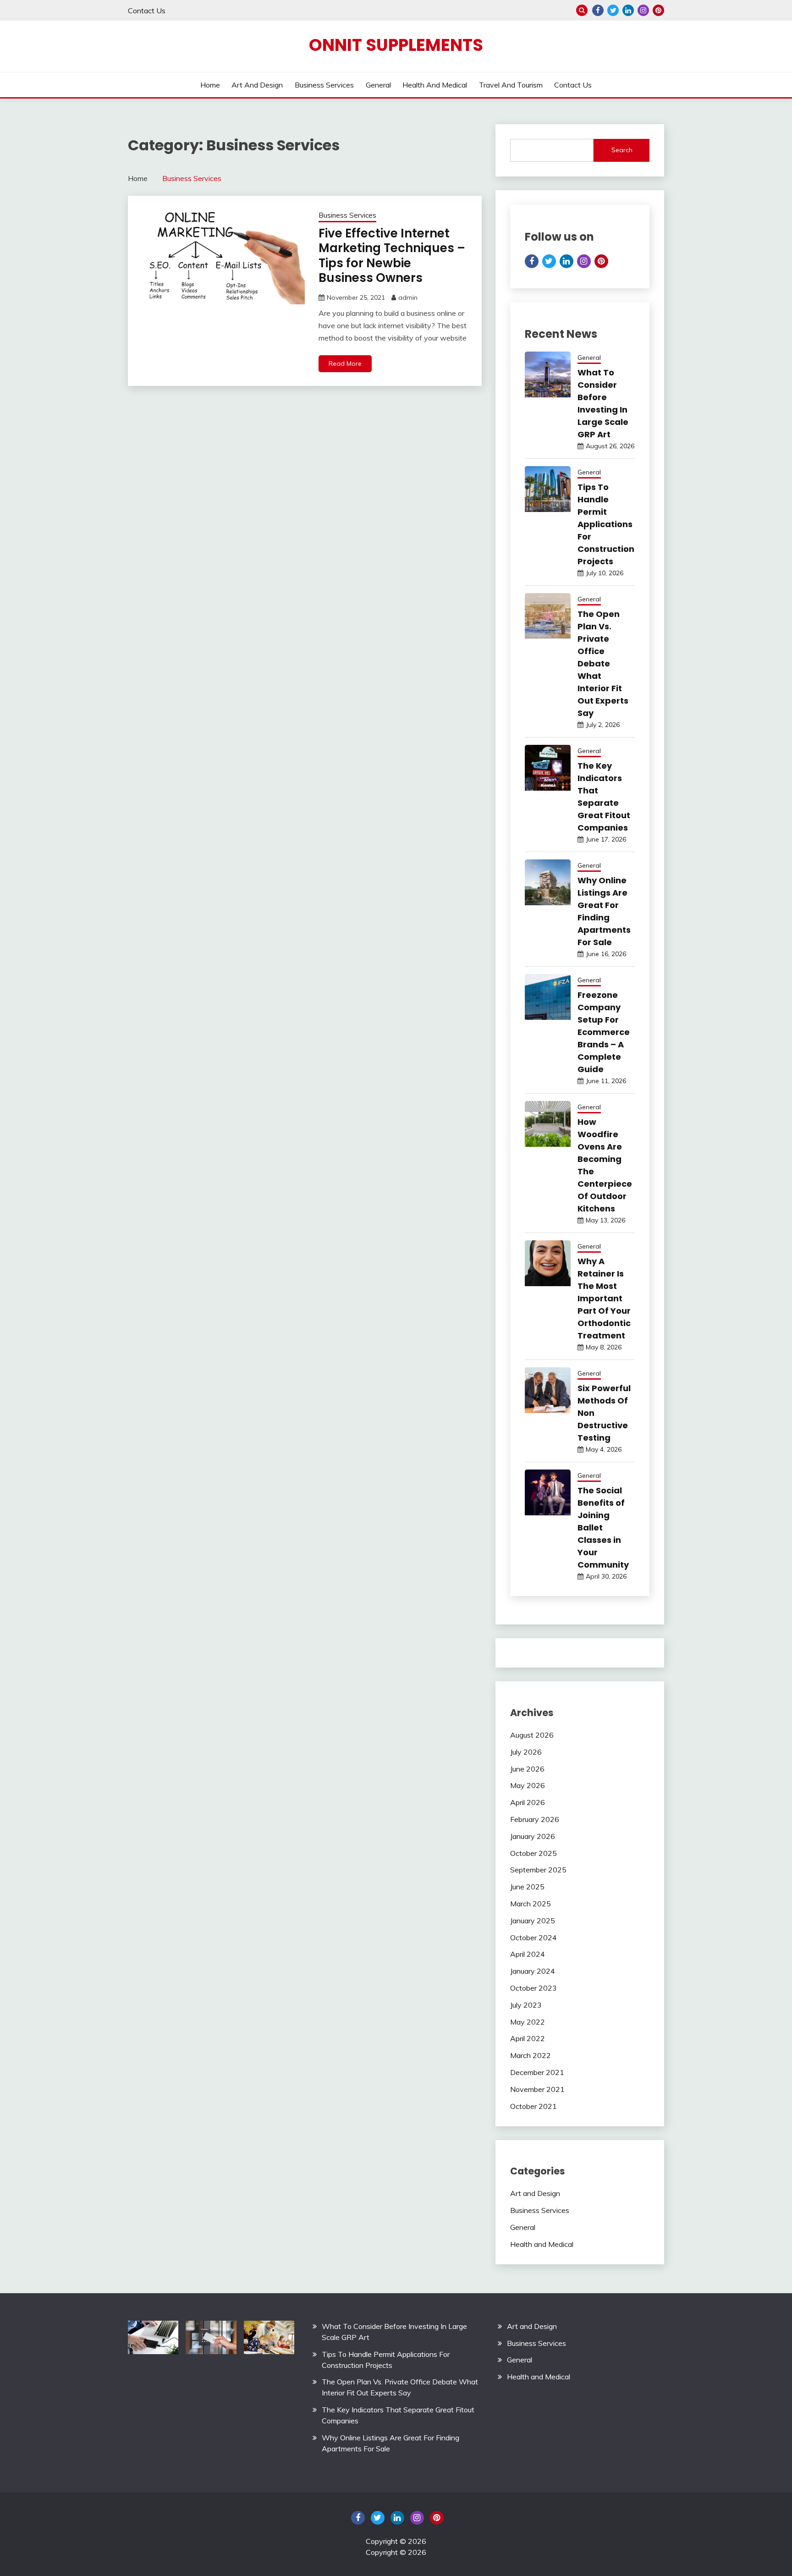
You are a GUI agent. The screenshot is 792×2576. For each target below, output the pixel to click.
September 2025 (538, 1870)
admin (408, 297)
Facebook (598, 10)
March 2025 (531, 1904)
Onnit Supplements (396, 45)
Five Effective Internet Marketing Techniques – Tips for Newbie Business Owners (392, 256)
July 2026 (526, 1752)
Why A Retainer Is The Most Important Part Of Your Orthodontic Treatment (604, 1298)
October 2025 (533, 1853)
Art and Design (257, 85)
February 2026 (535, 1819)
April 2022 (528, 2038)
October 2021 (533, 2106)
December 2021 (537, 2072)
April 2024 (528, 1954)
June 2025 (527, 1887)
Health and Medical (435, 85)
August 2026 (532, 1735)
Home (210, 85)
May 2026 (528, 1785)
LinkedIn (628, 10)
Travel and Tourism (511, 85)
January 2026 (533, 1836)
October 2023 (533, 1988)
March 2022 (531, 2055)
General (378, 85)
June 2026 (527, 1769)
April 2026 (528, 1802)
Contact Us (147, 11)
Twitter (613, 10)
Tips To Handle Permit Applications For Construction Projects (606, 524)
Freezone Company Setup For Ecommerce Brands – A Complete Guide (604, 1032)
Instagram (643, 10)
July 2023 (526, 2005)
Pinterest (658, 10)
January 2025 (533, 1921)
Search (622, 150)
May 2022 (528, 2022)
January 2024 (533, 1971)
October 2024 (533, 1938)
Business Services (324, 85)
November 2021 (537, 2089)
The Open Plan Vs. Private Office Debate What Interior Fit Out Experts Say (603, 663)
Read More (345, 363)
